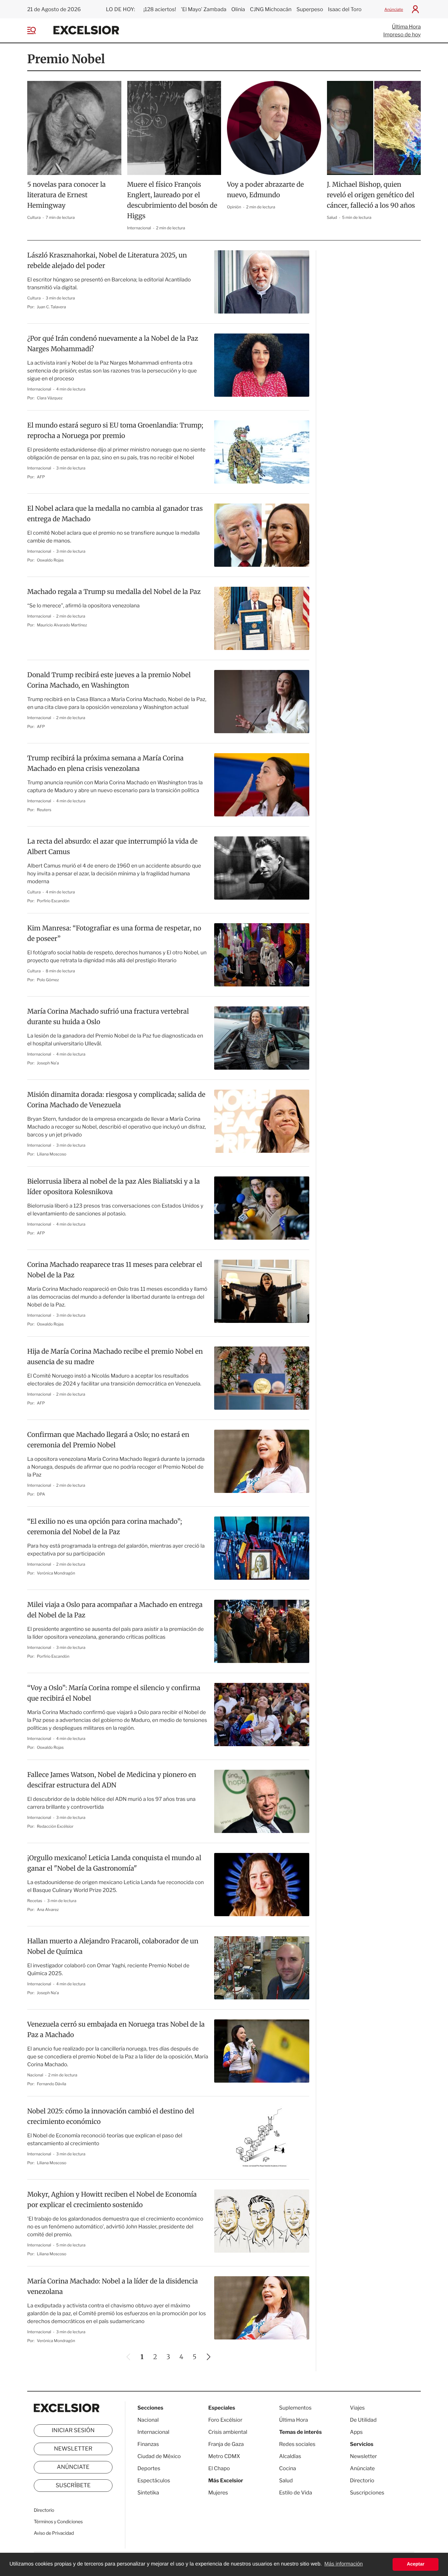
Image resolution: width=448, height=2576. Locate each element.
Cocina (288, 2468)
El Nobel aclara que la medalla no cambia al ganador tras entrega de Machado (115, 514)
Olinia (238, 9)
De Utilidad (363, 2420)
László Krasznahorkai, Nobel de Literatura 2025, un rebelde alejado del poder (107, 261)
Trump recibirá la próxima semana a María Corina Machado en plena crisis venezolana (105, 763)
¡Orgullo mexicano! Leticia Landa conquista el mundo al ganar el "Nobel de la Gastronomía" (114, 1863)
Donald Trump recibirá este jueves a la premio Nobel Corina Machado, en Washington (109, 680)
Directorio (44, 2510)
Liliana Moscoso (52, 1154)
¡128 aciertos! (160, 9)
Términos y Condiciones (58, 2522)
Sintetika (148, 2493)
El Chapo (219, 2468)
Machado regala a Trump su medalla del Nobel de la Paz (114, 592)
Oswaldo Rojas (51, 560)
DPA (41, 1494)
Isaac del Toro (345, 9)
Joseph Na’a (48, 1063)
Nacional (36, 2075)
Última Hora (406, 27)
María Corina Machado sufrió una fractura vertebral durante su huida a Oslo (108, 1017)
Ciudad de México (159, 2456)
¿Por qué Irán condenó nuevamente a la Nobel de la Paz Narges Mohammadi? (113, 344)
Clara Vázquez (50, 398)
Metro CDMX (224, 2456)
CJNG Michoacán (271, 9)
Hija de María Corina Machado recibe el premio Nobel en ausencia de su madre (115, 1357)
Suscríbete (73, 2486)
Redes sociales (297, 2444)
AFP (41, 477)
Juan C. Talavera (52, 307)
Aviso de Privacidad (54, 2533)
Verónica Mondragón (56, 1573)
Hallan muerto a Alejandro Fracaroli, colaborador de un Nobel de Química (113, 1946)
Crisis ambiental (228, 2432)
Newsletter (73, 2449)
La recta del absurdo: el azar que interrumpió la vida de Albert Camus (112, 847)
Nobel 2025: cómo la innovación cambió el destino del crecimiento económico (111, 2117)
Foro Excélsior (226, 2420)
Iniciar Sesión (73, 2431)
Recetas (35, 1901)
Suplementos (295, 2408)
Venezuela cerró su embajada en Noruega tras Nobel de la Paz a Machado (116, 2030)
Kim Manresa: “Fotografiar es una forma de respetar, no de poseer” (114, 934)
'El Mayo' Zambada (204, 9)
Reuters (44, 810)
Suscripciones (367, 2493)
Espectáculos (154, 2481)
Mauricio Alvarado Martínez (62, 625)
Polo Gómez (48, 980)
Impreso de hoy (402, 35)
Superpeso (310, 9)
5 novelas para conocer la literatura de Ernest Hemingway (66, 195)
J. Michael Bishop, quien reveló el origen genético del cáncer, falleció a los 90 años (371, 195)
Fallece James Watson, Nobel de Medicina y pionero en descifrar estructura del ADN (112, 1780)
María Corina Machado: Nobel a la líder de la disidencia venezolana (112, 2287)
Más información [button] (344, 2564)
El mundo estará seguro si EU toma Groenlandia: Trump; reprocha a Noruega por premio (115, 431)
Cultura (34, 217)
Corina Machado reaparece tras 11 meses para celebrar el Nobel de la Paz (115, 1270)
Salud (333, 217)
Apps (356, 2432)
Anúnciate (394, 9)
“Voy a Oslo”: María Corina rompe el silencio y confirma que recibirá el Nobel (114, 1693)
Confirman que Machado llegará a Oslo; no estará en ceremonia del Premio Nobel (108, 1440)
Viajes (357, 2408)
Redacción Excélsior (55, 1826)
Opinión (234, 207)
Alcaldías (290, 2456)
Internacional (140, 228)
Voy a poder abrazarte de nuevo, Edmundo (265, 190)
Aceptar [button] (416, 2564)
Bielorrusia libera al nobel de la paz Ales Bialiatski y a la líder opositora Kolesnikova (113, 1187)
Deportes (149, 2468)
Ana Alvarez (48, 1909)
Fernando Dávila (52, 2084)
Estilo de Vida (295, 2493)
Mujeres (218, 2493)
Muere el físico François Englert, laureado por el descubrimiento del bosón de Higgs (172, 200)
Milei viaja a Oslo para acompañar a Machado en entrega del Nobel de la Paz (115, 1610)
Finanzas (148, 2444)
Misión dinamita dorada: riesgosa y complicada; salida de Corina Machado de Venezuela (116, 1100)
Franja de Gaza (226, 2444)
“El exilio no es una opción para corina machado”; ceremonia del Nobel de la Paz (105, 1527)
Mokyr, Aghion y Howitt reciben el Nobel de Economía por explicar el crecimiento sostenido (112, 2200)
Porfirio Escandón (53, 901)
